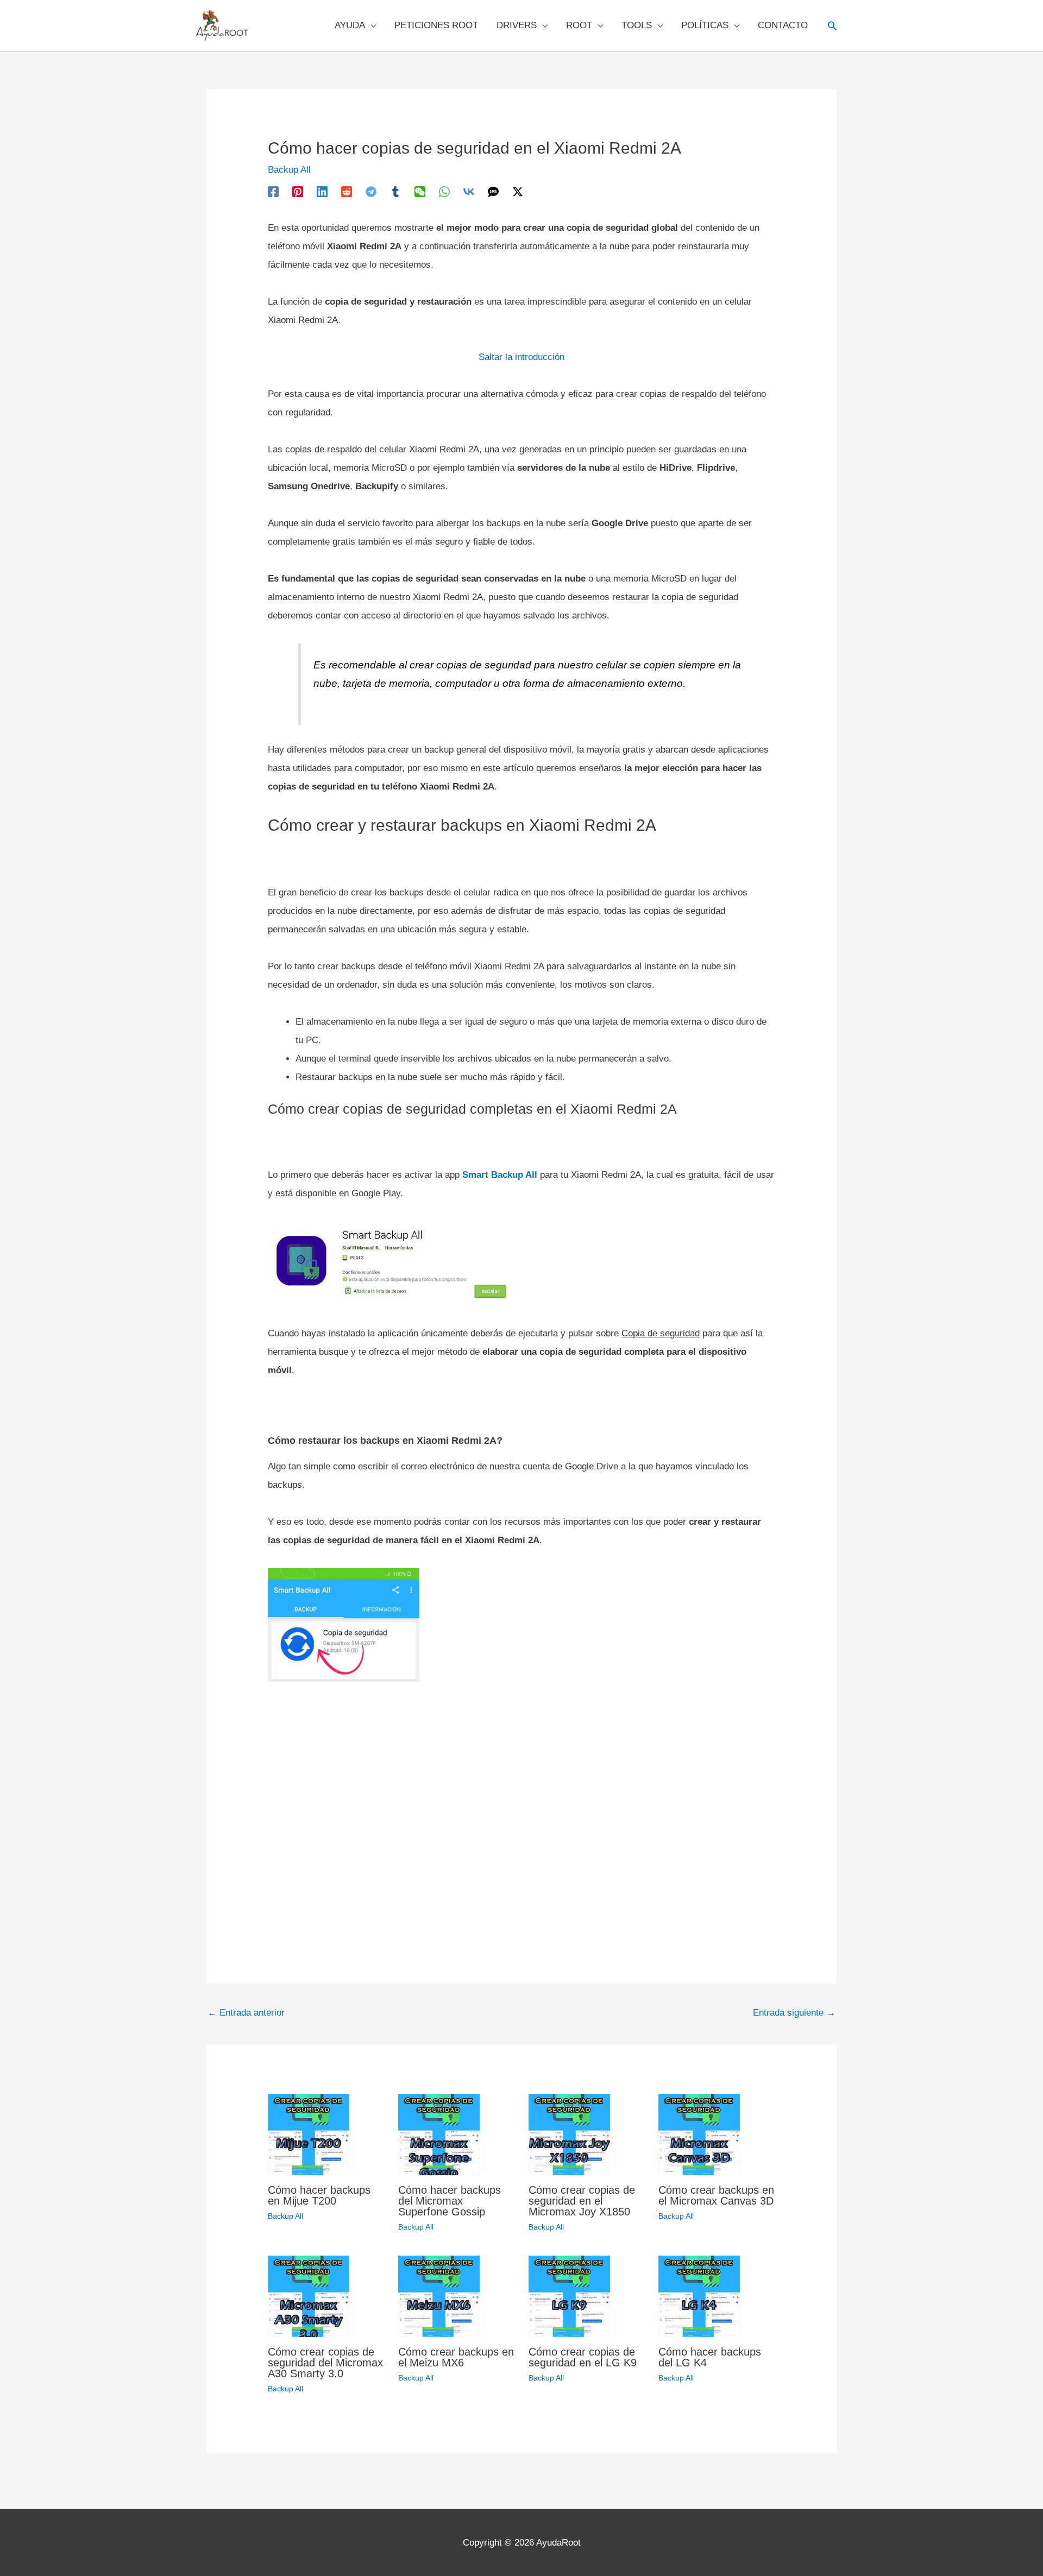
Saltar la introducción (521, 357)
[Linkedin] (322, 191)
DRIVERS (517, 25)
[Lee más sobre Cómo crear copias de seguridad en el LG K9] (569, 2296)
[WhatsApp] (444, 191)
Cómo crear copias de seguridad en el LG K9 (583, 2357)
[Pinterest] (298, 191)
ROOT (579, 25)
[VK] (469, 191)
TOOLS (637, 25)
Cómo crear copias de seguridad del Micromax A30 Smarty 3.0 (325, 2363)
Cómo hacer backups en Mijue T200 (319, 2195)
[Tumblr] (395, 191)
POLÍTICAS (705, 25)
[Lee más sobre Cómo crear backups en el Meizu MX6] (439, 2296)
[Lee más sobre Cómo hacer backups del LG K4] (699, 2296)
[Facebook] (273, 191)
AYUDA (350, 25)
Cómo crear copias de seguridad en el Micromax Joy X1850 (582, 2201)
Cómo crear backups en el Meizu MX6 (456, 2357)
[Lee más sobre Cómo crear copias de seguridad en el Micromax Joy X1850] (569, 2134)
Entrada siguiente (794, 2013)
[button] (832, 26)
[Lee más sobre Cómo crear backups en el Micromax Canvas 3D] (699, 2134)
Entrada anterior (246, 2013)
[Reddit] (347, 191)
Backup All (289, 170)
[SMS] (493, 191)
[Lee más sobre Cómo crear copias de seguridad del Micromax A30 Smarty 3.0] (309, 2296)
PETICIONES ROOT (436, 25)
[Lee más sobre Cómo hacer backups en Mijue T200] (309, 2134)
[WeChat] (420, 191)
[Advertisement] (521, 1808)
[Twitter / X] (518, 191)
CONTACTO (783, 25)
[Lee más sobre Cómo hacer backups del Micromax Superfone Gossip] (439, 2134)
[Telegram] (371, 191)
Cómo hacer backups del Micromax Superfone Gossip (450, 2201)
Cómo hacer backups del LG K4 (710, 2357)
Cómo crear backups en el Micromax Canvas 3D (716, 2195)
